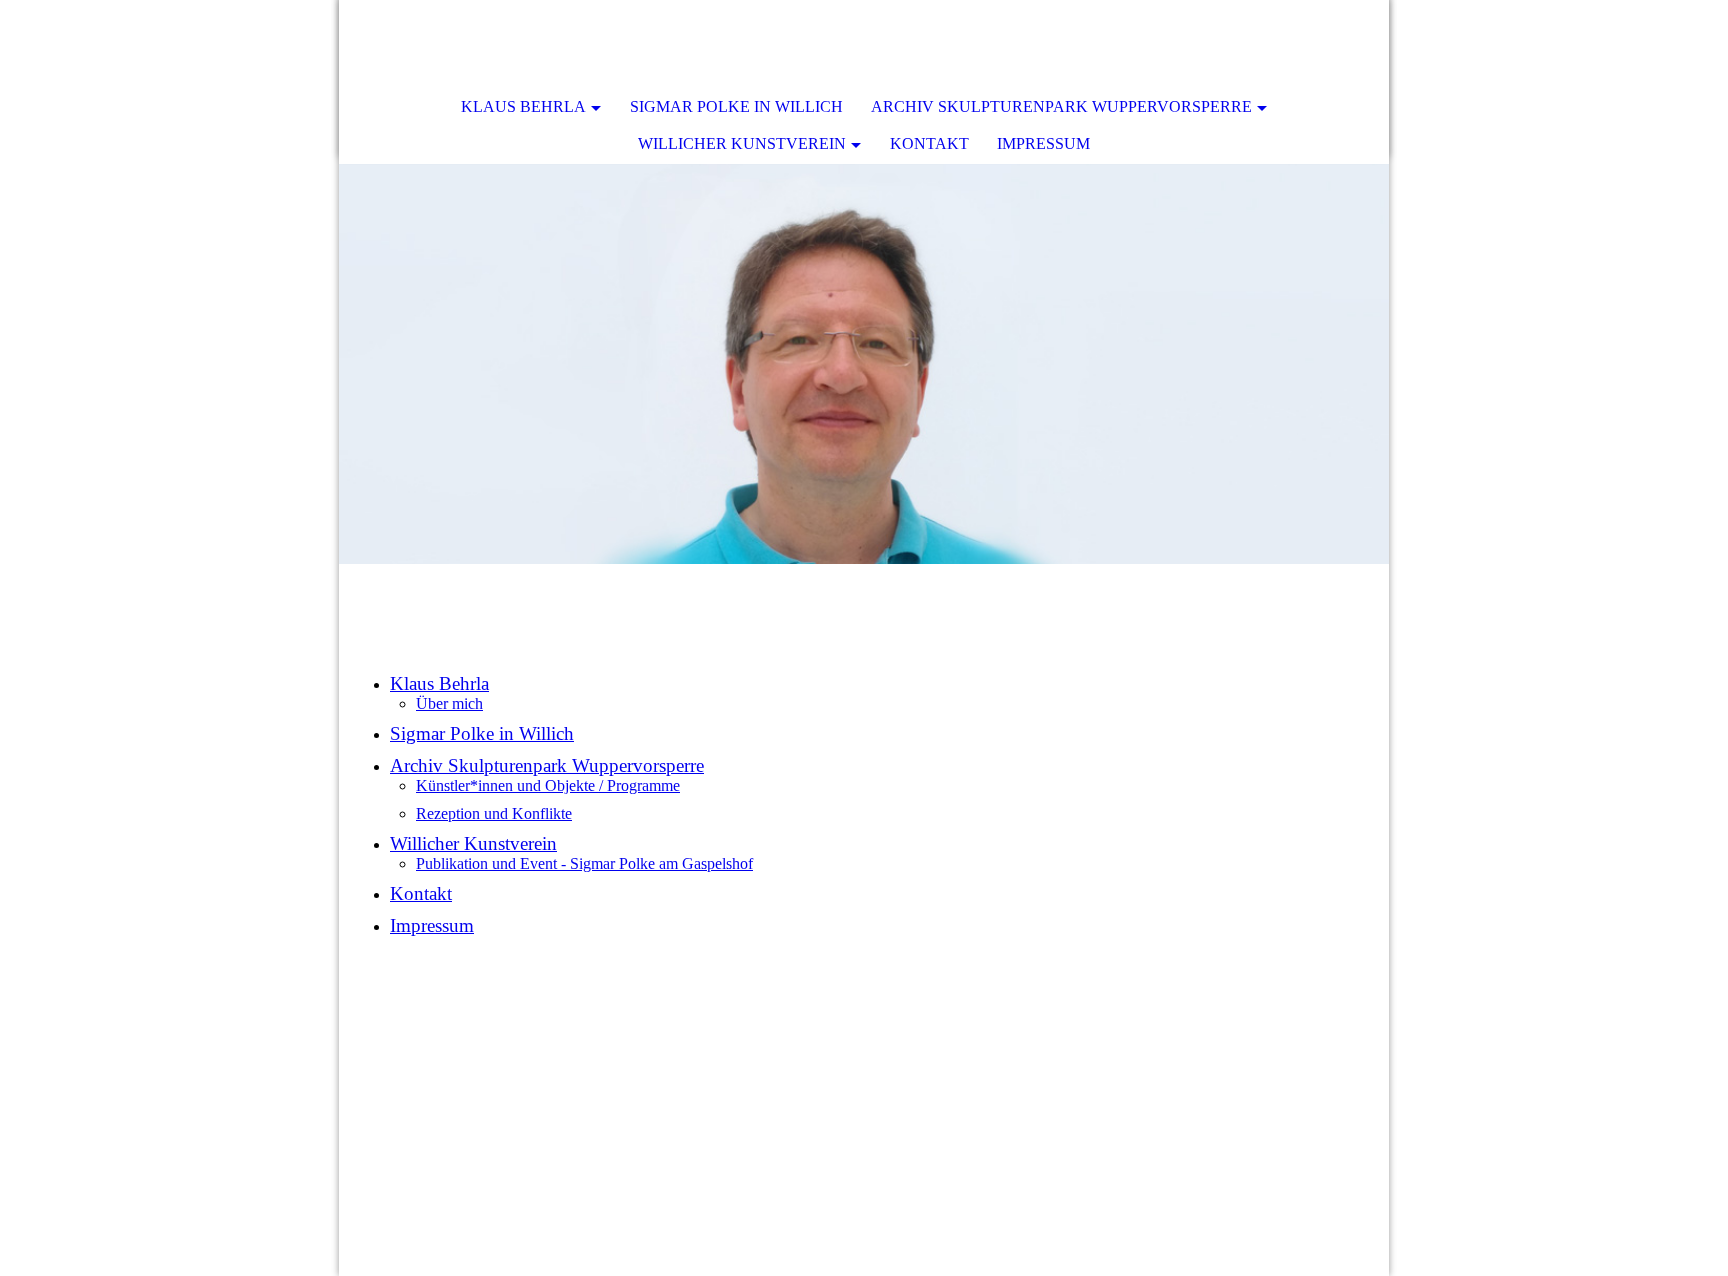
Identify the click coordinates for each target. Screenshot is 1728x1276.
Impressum (1043, 143)
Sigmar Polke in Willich (736, 106)
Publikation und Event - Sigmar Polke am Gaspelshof (584, 863)
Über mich (449, 703)
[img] (864, 364)
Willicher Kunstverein (742, 143)
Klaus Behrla (523, 106)
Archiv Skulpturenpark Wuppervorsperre (1061, 106)
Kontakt (929, 143)
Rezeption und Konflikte (494, 813)
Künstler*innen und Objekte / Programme (548, 785)
